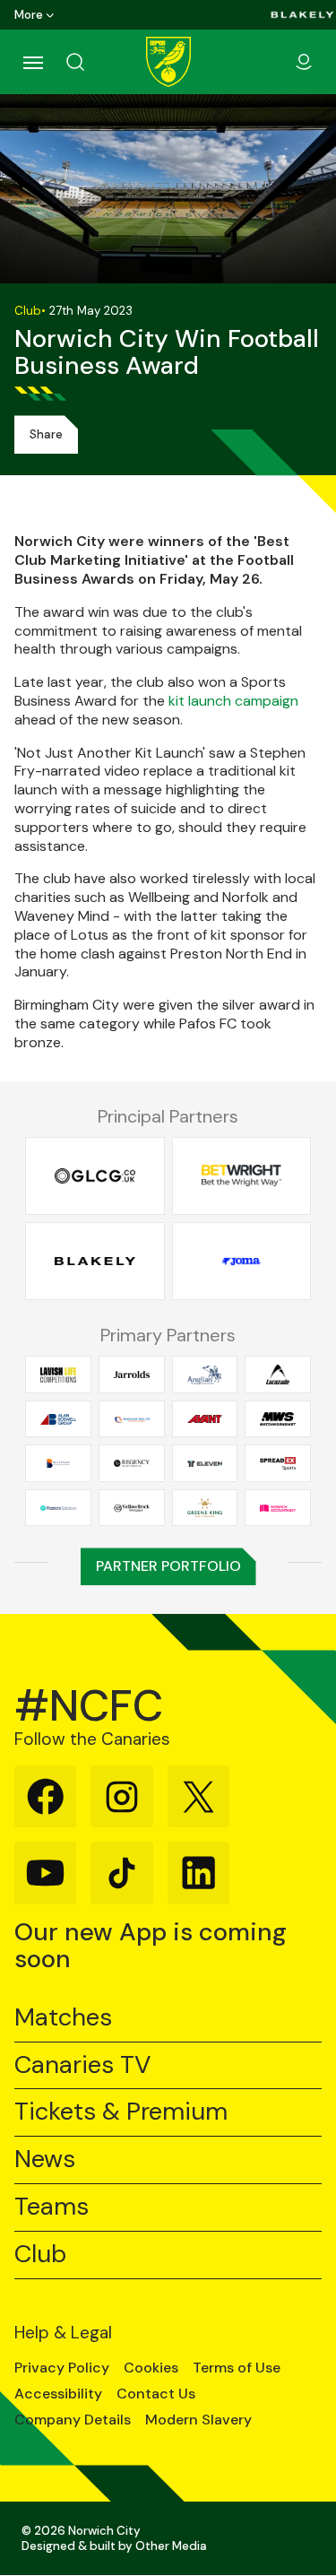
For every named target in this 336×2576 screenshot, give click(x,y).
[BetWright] (242, 1175)
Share (46, 434)
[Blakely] (302, 15)
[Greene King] (205, 1507)
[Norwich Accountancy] (278, 1507)
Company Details (73, 2420)
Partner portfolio (168, 1566)
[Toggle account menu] (304, 62)
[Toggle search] (97, 62)
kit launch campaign (233, 701)
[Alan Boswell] (58, 1419)
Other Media (171, 2546)
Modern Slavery (198, 2420)
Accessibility (58, 2394)
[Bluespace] (58, 1463)
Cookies (151, 2368)
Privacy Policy (62, 2368)
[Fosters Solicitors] (58, 1507)
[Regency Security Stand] (132, 1463)
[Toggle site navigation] (32, 62)
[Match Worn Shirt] (278, 1419)
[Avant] (205, 1419)
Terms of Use (237, 2368)
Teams (52, 2207)
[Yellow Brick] (132, 1507)
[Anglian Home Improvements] (205, 1375)
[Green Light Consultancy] (95, 1175)
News (45, 2160)
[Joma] (242, 1262)
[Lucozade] (278, 1375)
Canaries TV (82, 2065)
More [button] (29, 15)
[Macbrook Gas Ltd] (132, 1419)
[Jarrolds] (132, 1375)
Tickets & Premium (121, 2112)
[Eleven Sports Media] (205, 1463)
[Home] (168, 62)
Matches (63, 2018)
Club (40, 2255)
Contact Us (156, 2394)
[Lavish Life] (58, 1375)
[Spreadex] (278, 1463)
